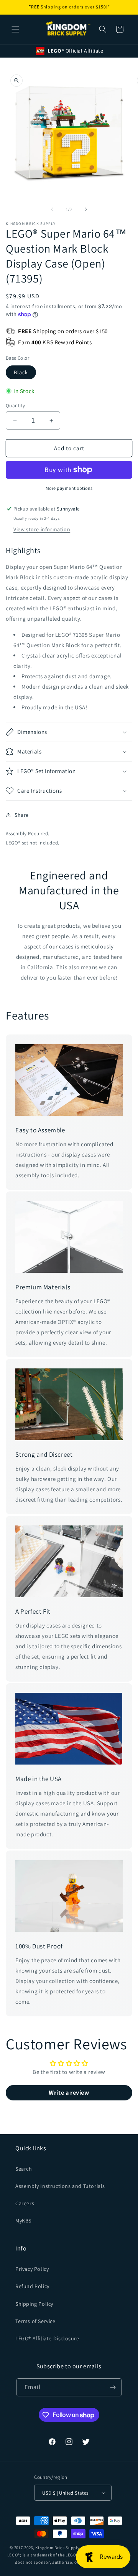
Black (21, 372)
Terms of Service (35, 2321)
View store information (42, 529)
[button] (15, 29)
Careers (25, 2203)
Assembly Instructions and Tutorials (60, 2186)
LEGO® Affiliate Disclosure (47, 2338)
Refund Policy (32, 2286)
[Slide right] (86, 209)
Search (24, 2169)
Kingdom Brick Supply (57, 2548)
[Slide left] (52, 209)
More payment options (69, 488)
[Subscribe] (113, 2387)
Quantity (15, 406)
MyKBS (23, 2221)
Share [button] (22, 815)
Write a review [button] (69, 2093)
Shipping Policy (34, 2304)
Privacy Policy (32, 2269)
